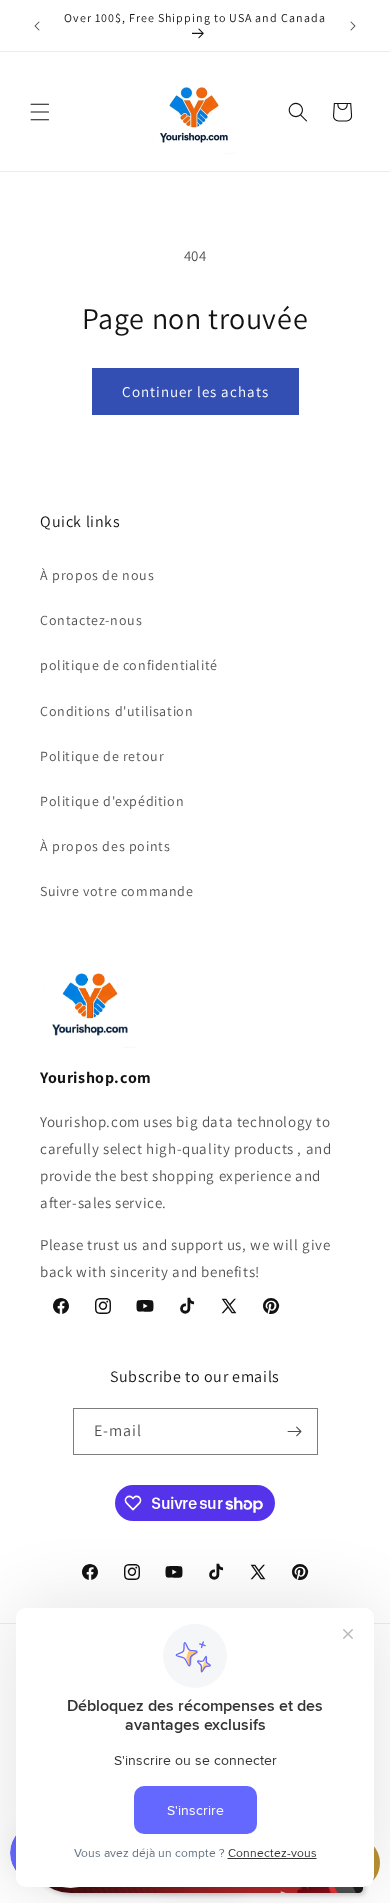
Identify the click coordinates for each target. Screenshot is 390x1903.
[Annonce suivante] (353, 26)
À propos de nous (97, 575)
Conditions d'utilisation (116, 711)
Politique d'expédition (112, 801)
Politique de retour (102, 756)
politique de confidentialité (129, 665)
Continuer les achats (195, 391)
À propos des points (105, 846)
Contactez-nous (91, 620)
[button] (40, 112)
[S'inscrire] (295, 1431)
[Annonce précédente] (37, 26)
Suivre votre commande (117, 891)
